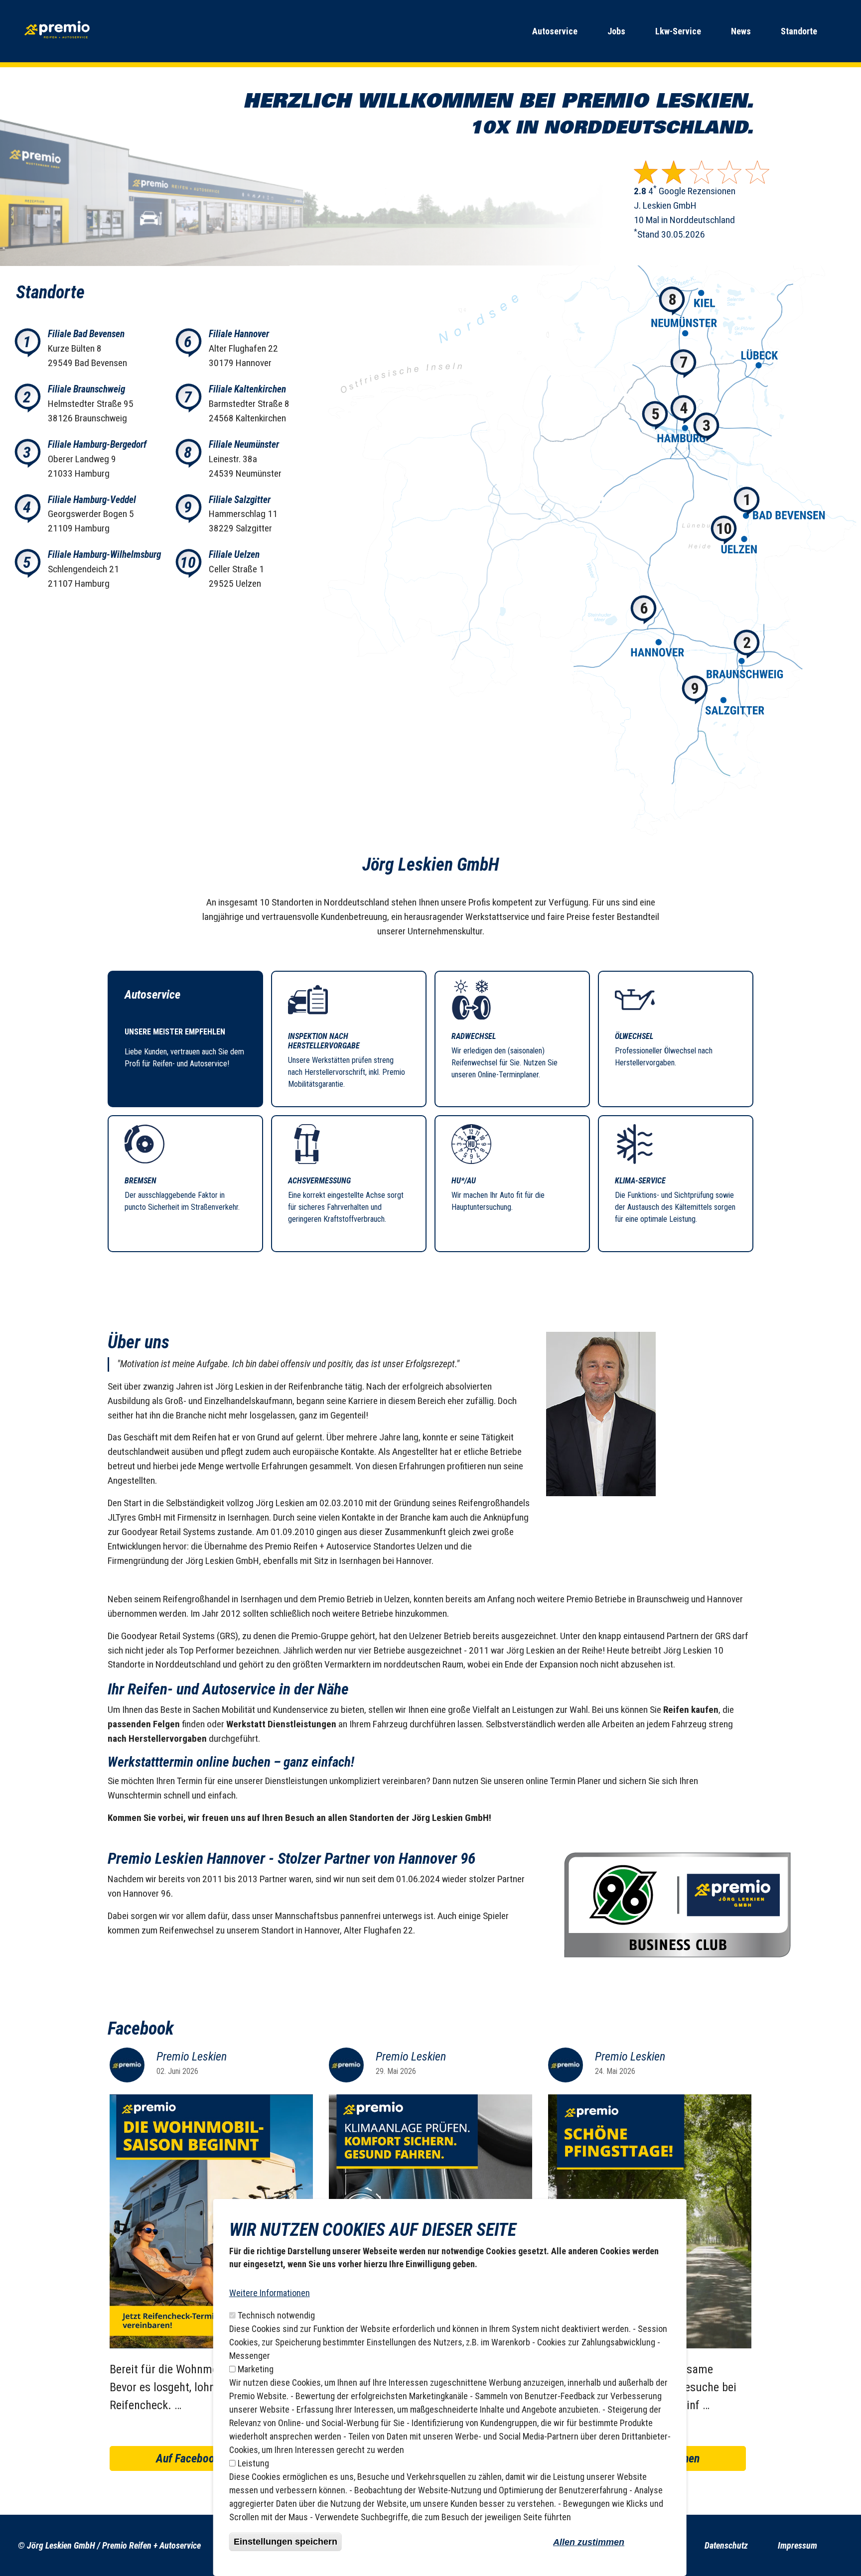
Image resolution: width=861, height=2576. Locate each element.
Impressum (797, 2545)
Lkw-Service (678, 31)
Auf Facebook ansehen (209, 2458)
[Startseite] (58, 31)
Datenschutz (726, 2545)
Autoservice (555, 31)
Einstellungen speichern (286, 2542)
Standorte (799, 31)
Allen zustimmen (589, 2542)
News (741, 31)
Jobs (616, 31)
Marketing (256, 2369)
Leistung (253, 2463)
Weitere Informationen (270, 2293)
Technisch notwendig (276, 2315)
